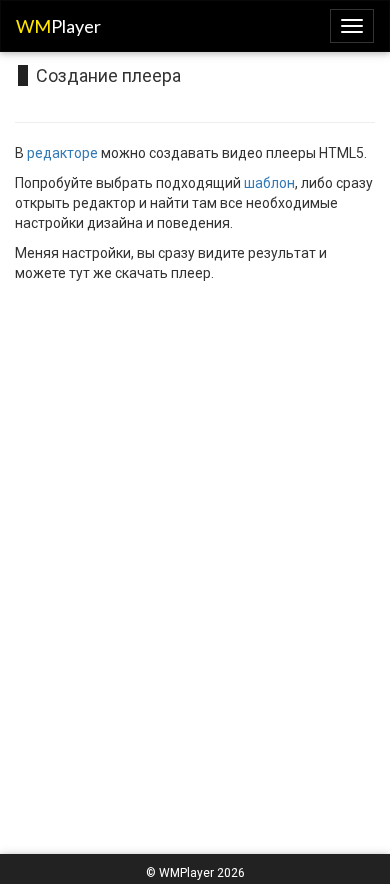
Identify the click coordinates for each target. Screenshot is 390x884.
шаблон (269, 183)
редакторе (62, 153)
